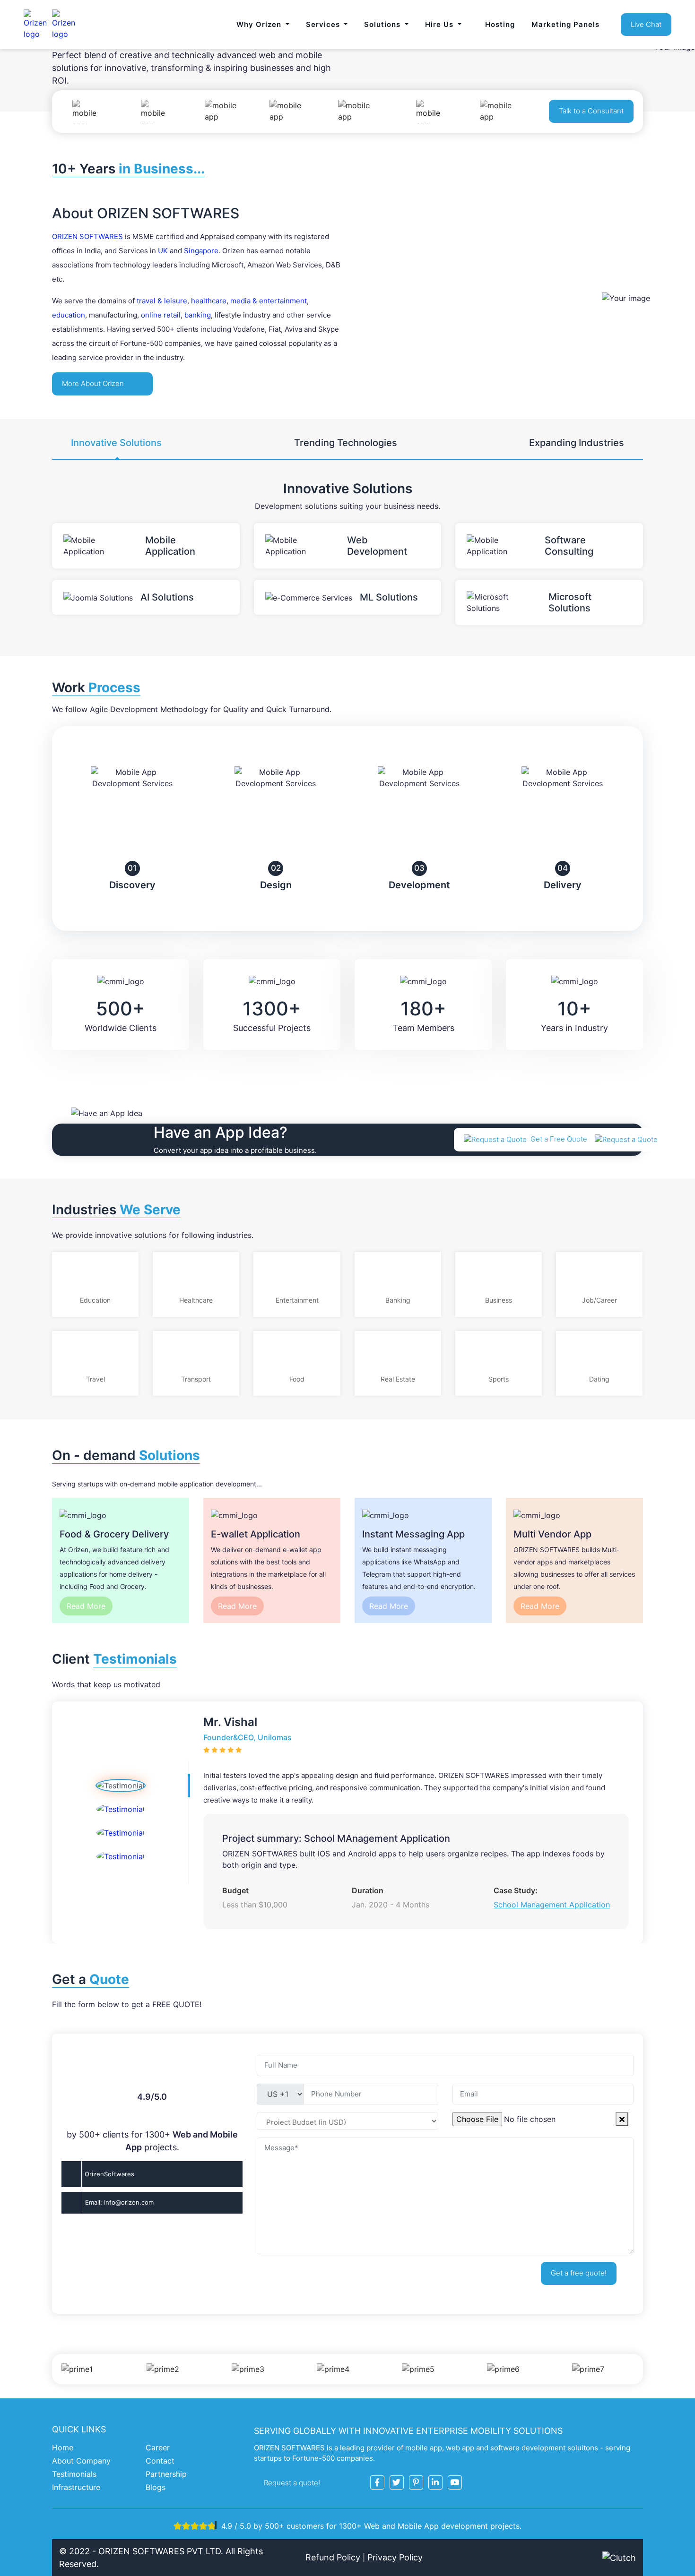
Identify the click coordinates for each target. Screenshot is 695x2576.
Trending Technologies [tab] (346, 443)
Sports (499, 1379)
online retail (161, 315)
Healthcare (196, 1300)
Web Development (377, 546)
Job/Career (599, 1300)
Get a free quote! (579, 2273)
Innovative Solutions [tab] (116, 443)
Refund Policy (333, 2557)
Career (158, 2447)
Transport (196, 1379)
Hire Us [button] (440, 24)
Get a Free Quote (560, 1139)
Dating (599, 1379)
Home (63, 2447)
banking (198, 315)
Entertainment (297, 1300)
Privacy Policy (395, 2557)
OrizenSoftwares (109, 2174)
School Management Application (552, 1905)
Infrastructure (76, 2487)
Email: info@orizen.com (119, 2202)
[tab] (120, 1786)
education (69, 315)
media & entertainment (269, 301)
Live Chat (646, 24)
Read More (86, 1606)
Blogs (156, 2487)
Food (297, 1379)
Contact (160, 2461)
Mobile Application (170, 546)
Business (499, 1300)
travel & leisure (162, 301)
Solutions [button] (383, 24)
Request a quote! (293, 2483)
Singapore (201, 251)
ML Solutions (389, 597)
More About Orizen (94, 383)
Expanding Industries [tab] (577, 443)
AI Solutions (167, 597)
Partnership (166, 2474)
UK (163, 251)
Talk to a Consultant (591, 111)
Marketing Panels (565, 24)
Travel (96, 1379)
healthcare (209, 301)
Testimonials (74, 2474)
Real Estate (398, 1379)
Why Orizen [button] (260, 24)
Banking (398, 1300)
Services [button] (324, 24)
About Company (81, 2461)
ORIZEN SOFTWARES (87, 236)
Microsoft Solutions (570, 602)
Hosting (500, 24)
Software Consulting (569, 546)
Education (95, 1300)
